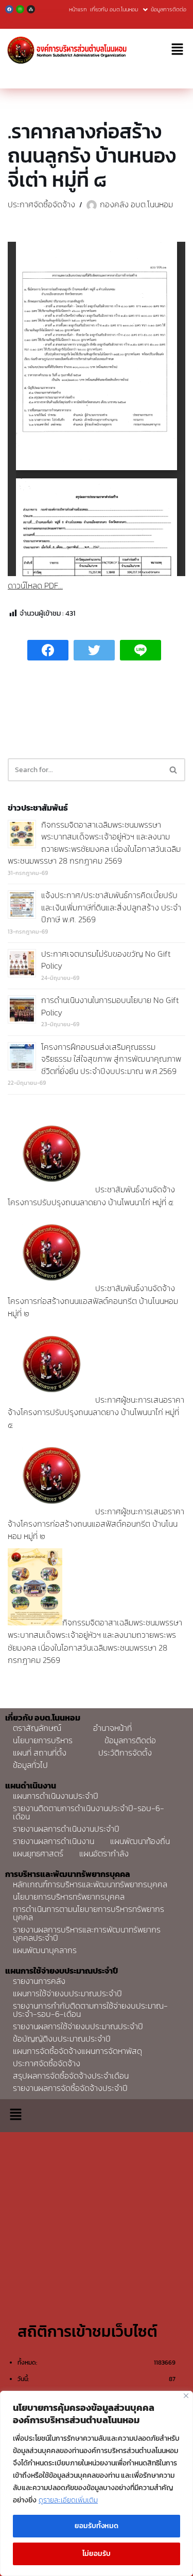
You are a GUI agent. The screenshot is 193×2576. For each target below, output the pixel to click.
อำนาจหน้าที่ (112, 1728)
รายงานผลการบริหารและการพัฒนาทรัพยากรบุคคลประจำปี (87, 1934)
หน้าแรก (78, 9)
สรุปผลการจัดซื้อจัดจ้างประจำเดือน (71, 2076)
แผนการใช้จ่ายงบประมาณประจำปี (67, 1993)
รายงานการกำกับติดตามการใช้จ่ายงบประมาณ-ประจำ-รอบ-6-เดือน (90, 2010)
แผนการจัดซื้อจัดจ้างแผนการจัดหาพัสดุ (77, 2051)
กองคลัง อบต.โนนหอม (136, 204)
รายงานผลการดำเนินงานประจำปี (66, 1829)
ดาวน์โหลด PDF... (35, 585)
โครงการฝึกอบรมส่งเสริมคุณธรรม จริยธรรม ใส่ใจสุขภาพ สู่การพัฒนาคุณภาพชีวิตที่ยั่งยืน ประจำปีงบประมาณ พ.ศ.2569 (111, 1059)
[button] (178, 50)
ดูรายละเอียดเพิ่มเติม (68, 2500)
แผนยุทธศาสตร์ (38, 1853)
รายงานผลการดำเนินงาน (54, 1841)
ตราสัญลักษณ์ (37, 1728)
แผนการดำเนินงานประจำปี (56, 1796)
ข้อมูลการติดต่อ (169, 9)
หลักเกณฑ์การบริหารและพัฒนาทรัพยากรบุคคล (90, 1884)
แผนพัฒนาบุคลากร (45, 1950)
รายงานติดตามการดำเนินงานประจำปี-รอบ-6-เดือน (89, 1812)
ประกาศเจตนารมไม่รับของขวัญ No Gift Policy (106, 960)
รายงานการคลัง (39, 1981)
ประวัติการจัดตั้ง (125, 1752)
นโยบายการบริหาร (43, 1740)
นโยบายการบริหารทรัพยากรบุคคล (69, 1897)
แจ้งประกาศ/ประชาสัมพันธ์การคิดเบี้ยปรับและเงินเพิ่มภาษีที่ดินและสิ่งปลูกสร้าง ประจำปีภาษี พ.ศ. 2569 (111, 907)
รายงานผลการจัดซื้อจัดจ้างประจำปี (70, 2088)
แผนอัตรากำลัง (104, 1853)
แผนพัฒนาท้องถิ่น (140, 1841)
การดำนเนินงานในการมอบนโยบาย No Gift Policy (110, 1006)
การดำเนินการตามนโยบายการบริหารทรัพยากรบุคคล (89, 1913)
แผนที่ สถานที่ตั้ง (40, 1752)
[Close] (186, 2396)
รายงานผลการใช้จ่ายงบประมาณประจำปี (78, 2026)
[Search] (174, 770)
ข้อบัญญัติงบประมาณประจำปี (62, 2038)
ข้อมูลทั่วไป (30, 1765)
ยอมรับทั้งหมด (97, 2526)
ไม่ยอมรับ (97, 2554)
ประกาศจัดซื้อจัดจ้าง (41, 204)
